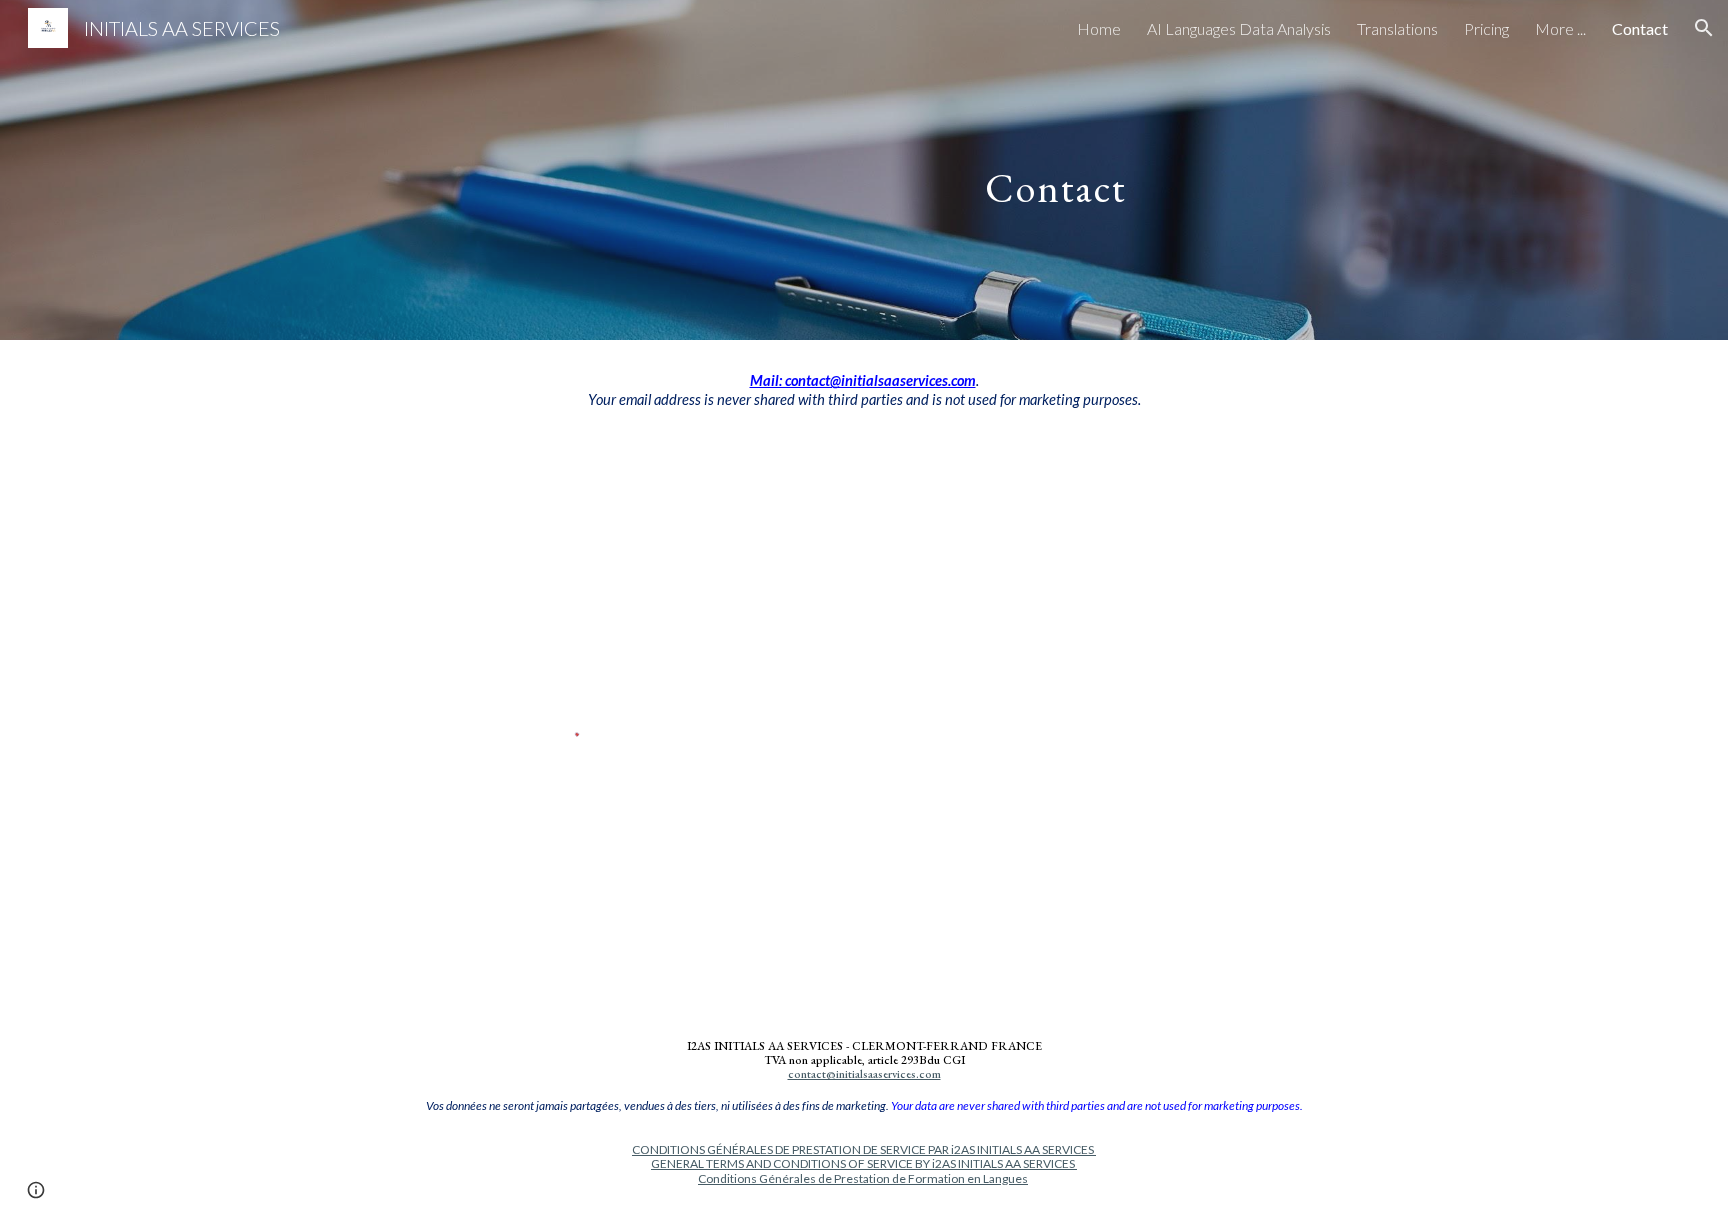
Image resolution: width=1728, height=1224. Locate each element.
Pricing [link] (1486, 28)
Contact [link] (1640, 28)
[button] (1704, 28)
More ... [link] (1560, 28)
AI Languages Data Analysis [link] (1239, 28)
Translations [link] (1397, 28)
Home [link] (1099, 28)
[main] (1061, 169)
